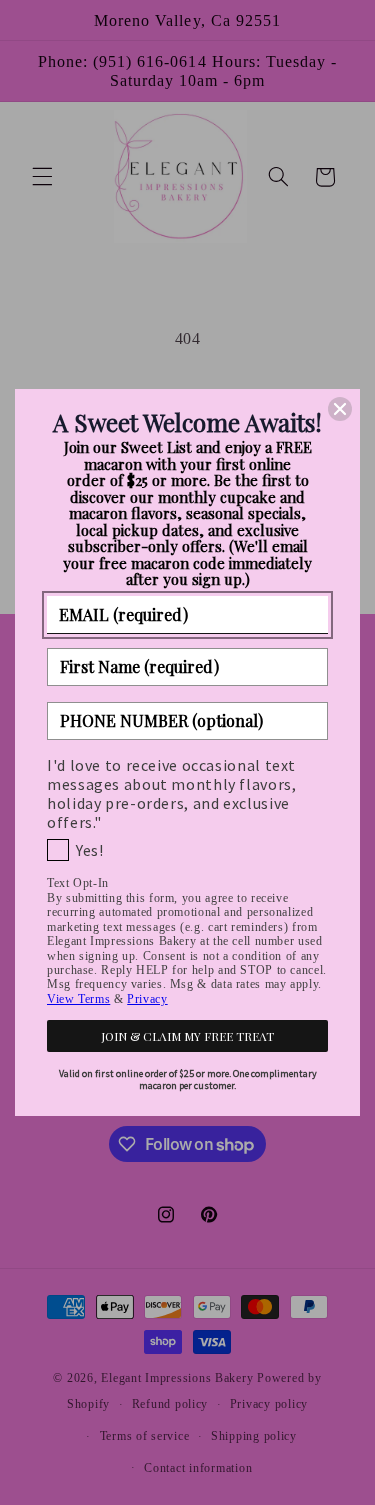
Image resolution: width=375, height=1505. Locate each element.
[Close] (340, 409)
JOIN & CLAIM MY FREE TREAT (187, 1036)
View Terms (78, 999)
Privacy (147, 999)
